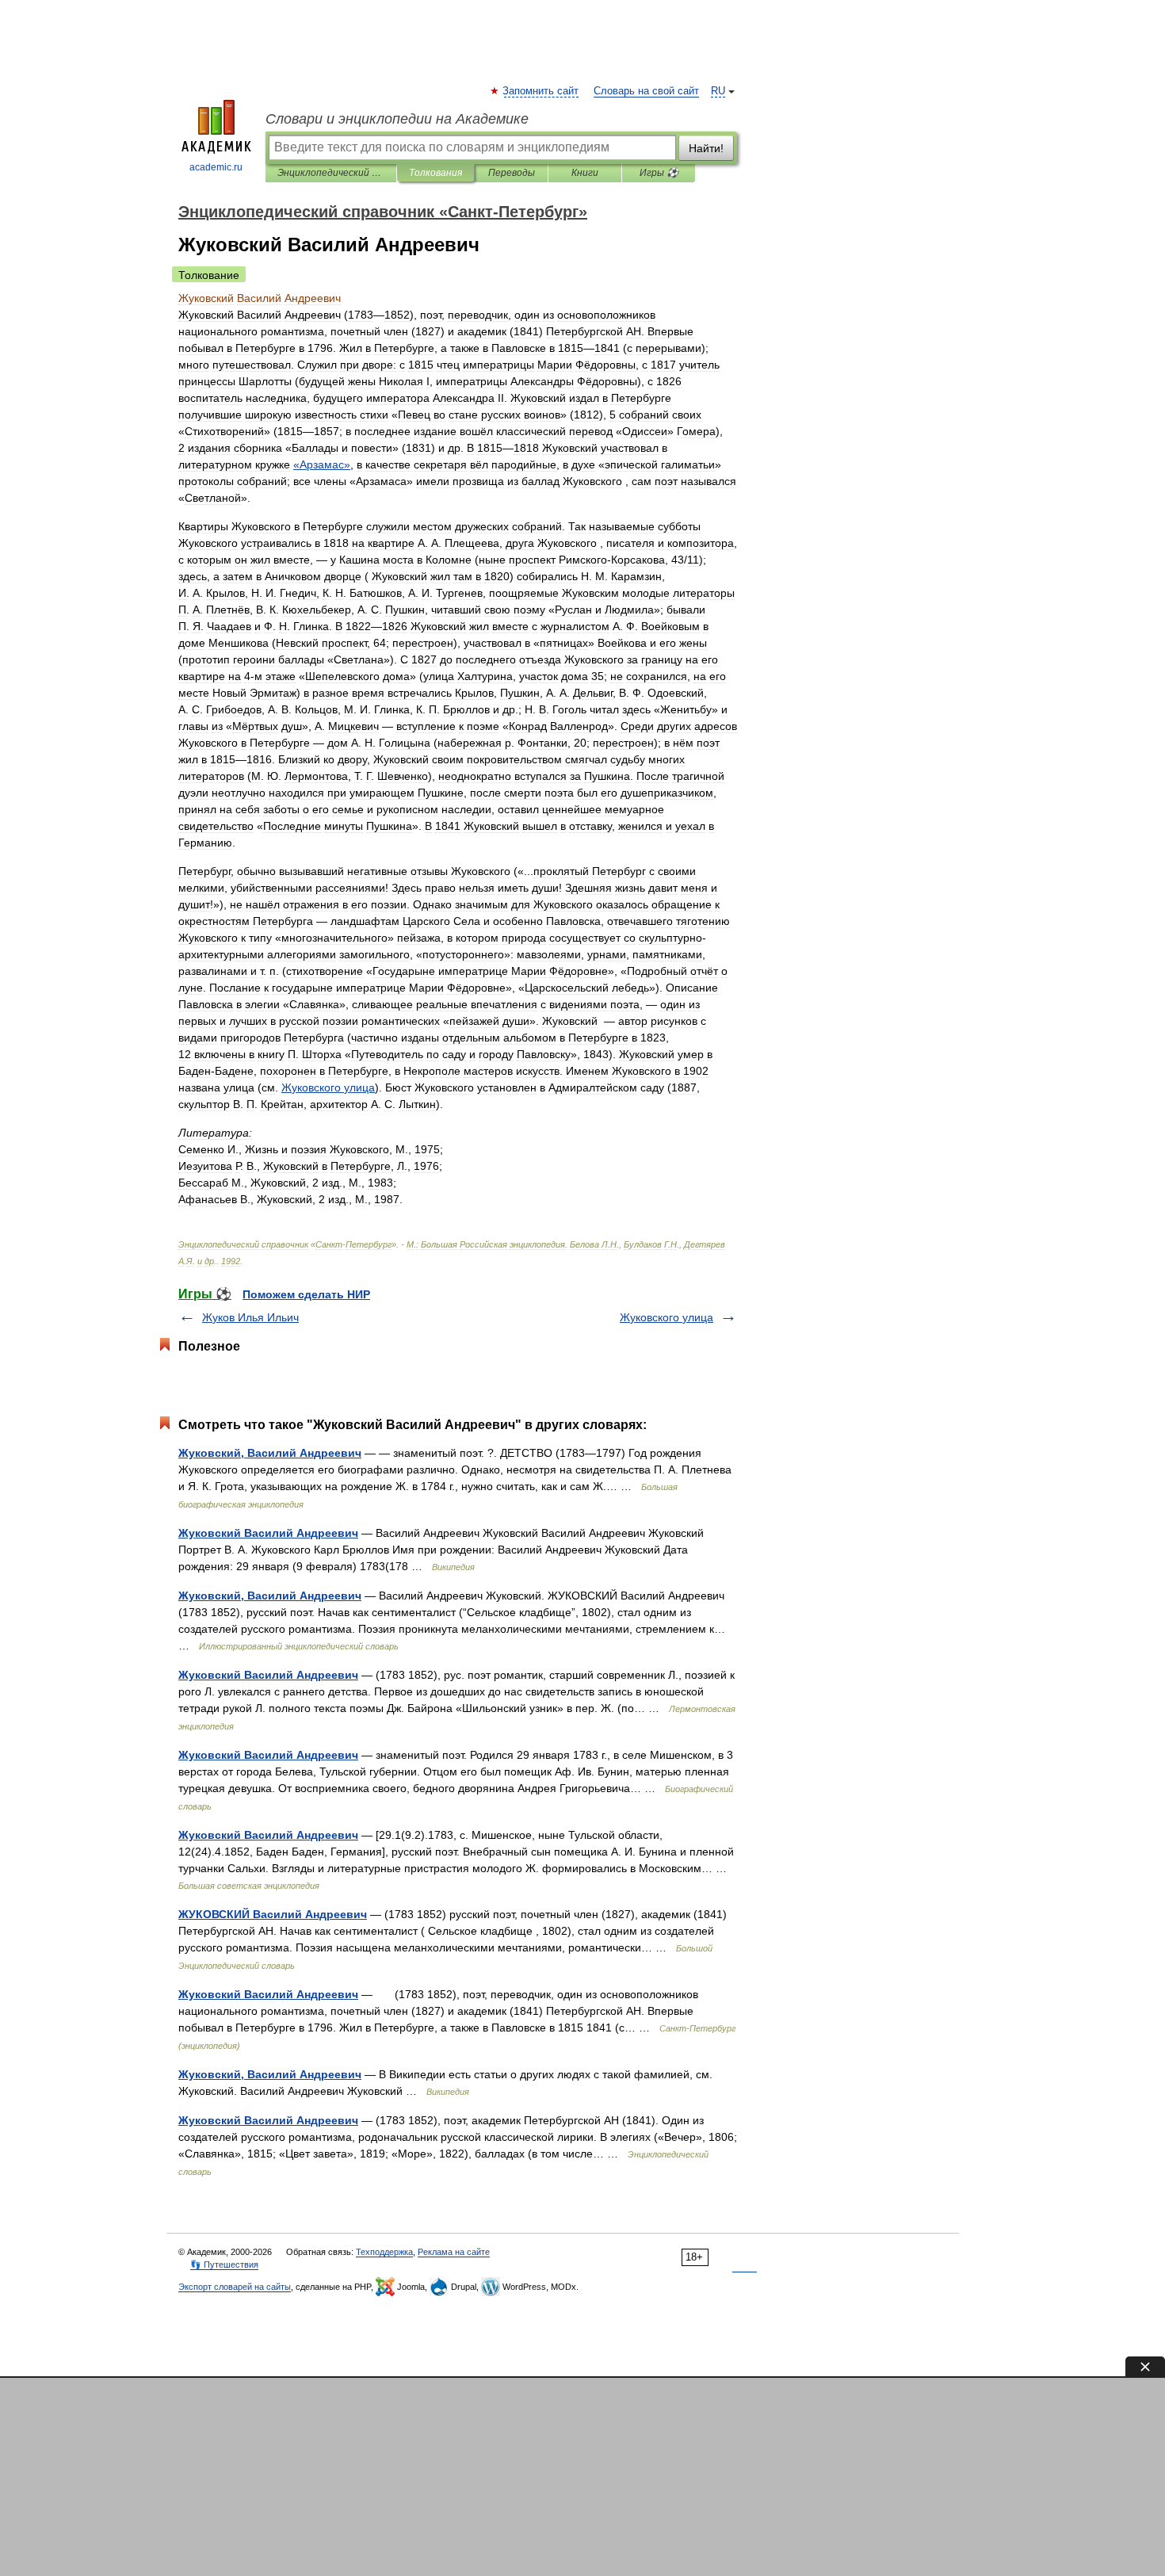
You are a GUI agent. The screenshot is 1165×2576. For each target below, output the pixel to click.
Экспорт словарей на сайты (235, 2287)
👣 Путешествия (224, 2265)
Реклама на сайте (454, 2252)
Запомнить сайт (541, 91)
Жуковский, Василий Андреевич (270, 1453)
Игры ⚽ (659, 173)
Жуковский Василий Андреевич (268, 1533)
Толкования (435, 173)
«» (322, 464)
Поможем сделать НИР (306, 1294)
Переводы (512, 173)
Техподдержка (384, 2252)
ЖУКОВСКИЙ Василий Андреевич (273, 1914)
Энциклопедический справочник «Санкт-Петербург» (331, 173)
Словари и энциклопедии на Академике (397, 119)
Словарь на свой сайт (646, 91)
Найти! (706, 148)
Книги (585, 173)
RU (718, 91)
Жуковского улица (667, 1317)
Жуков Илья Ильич (250, 1317)
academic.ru (216, 167)
